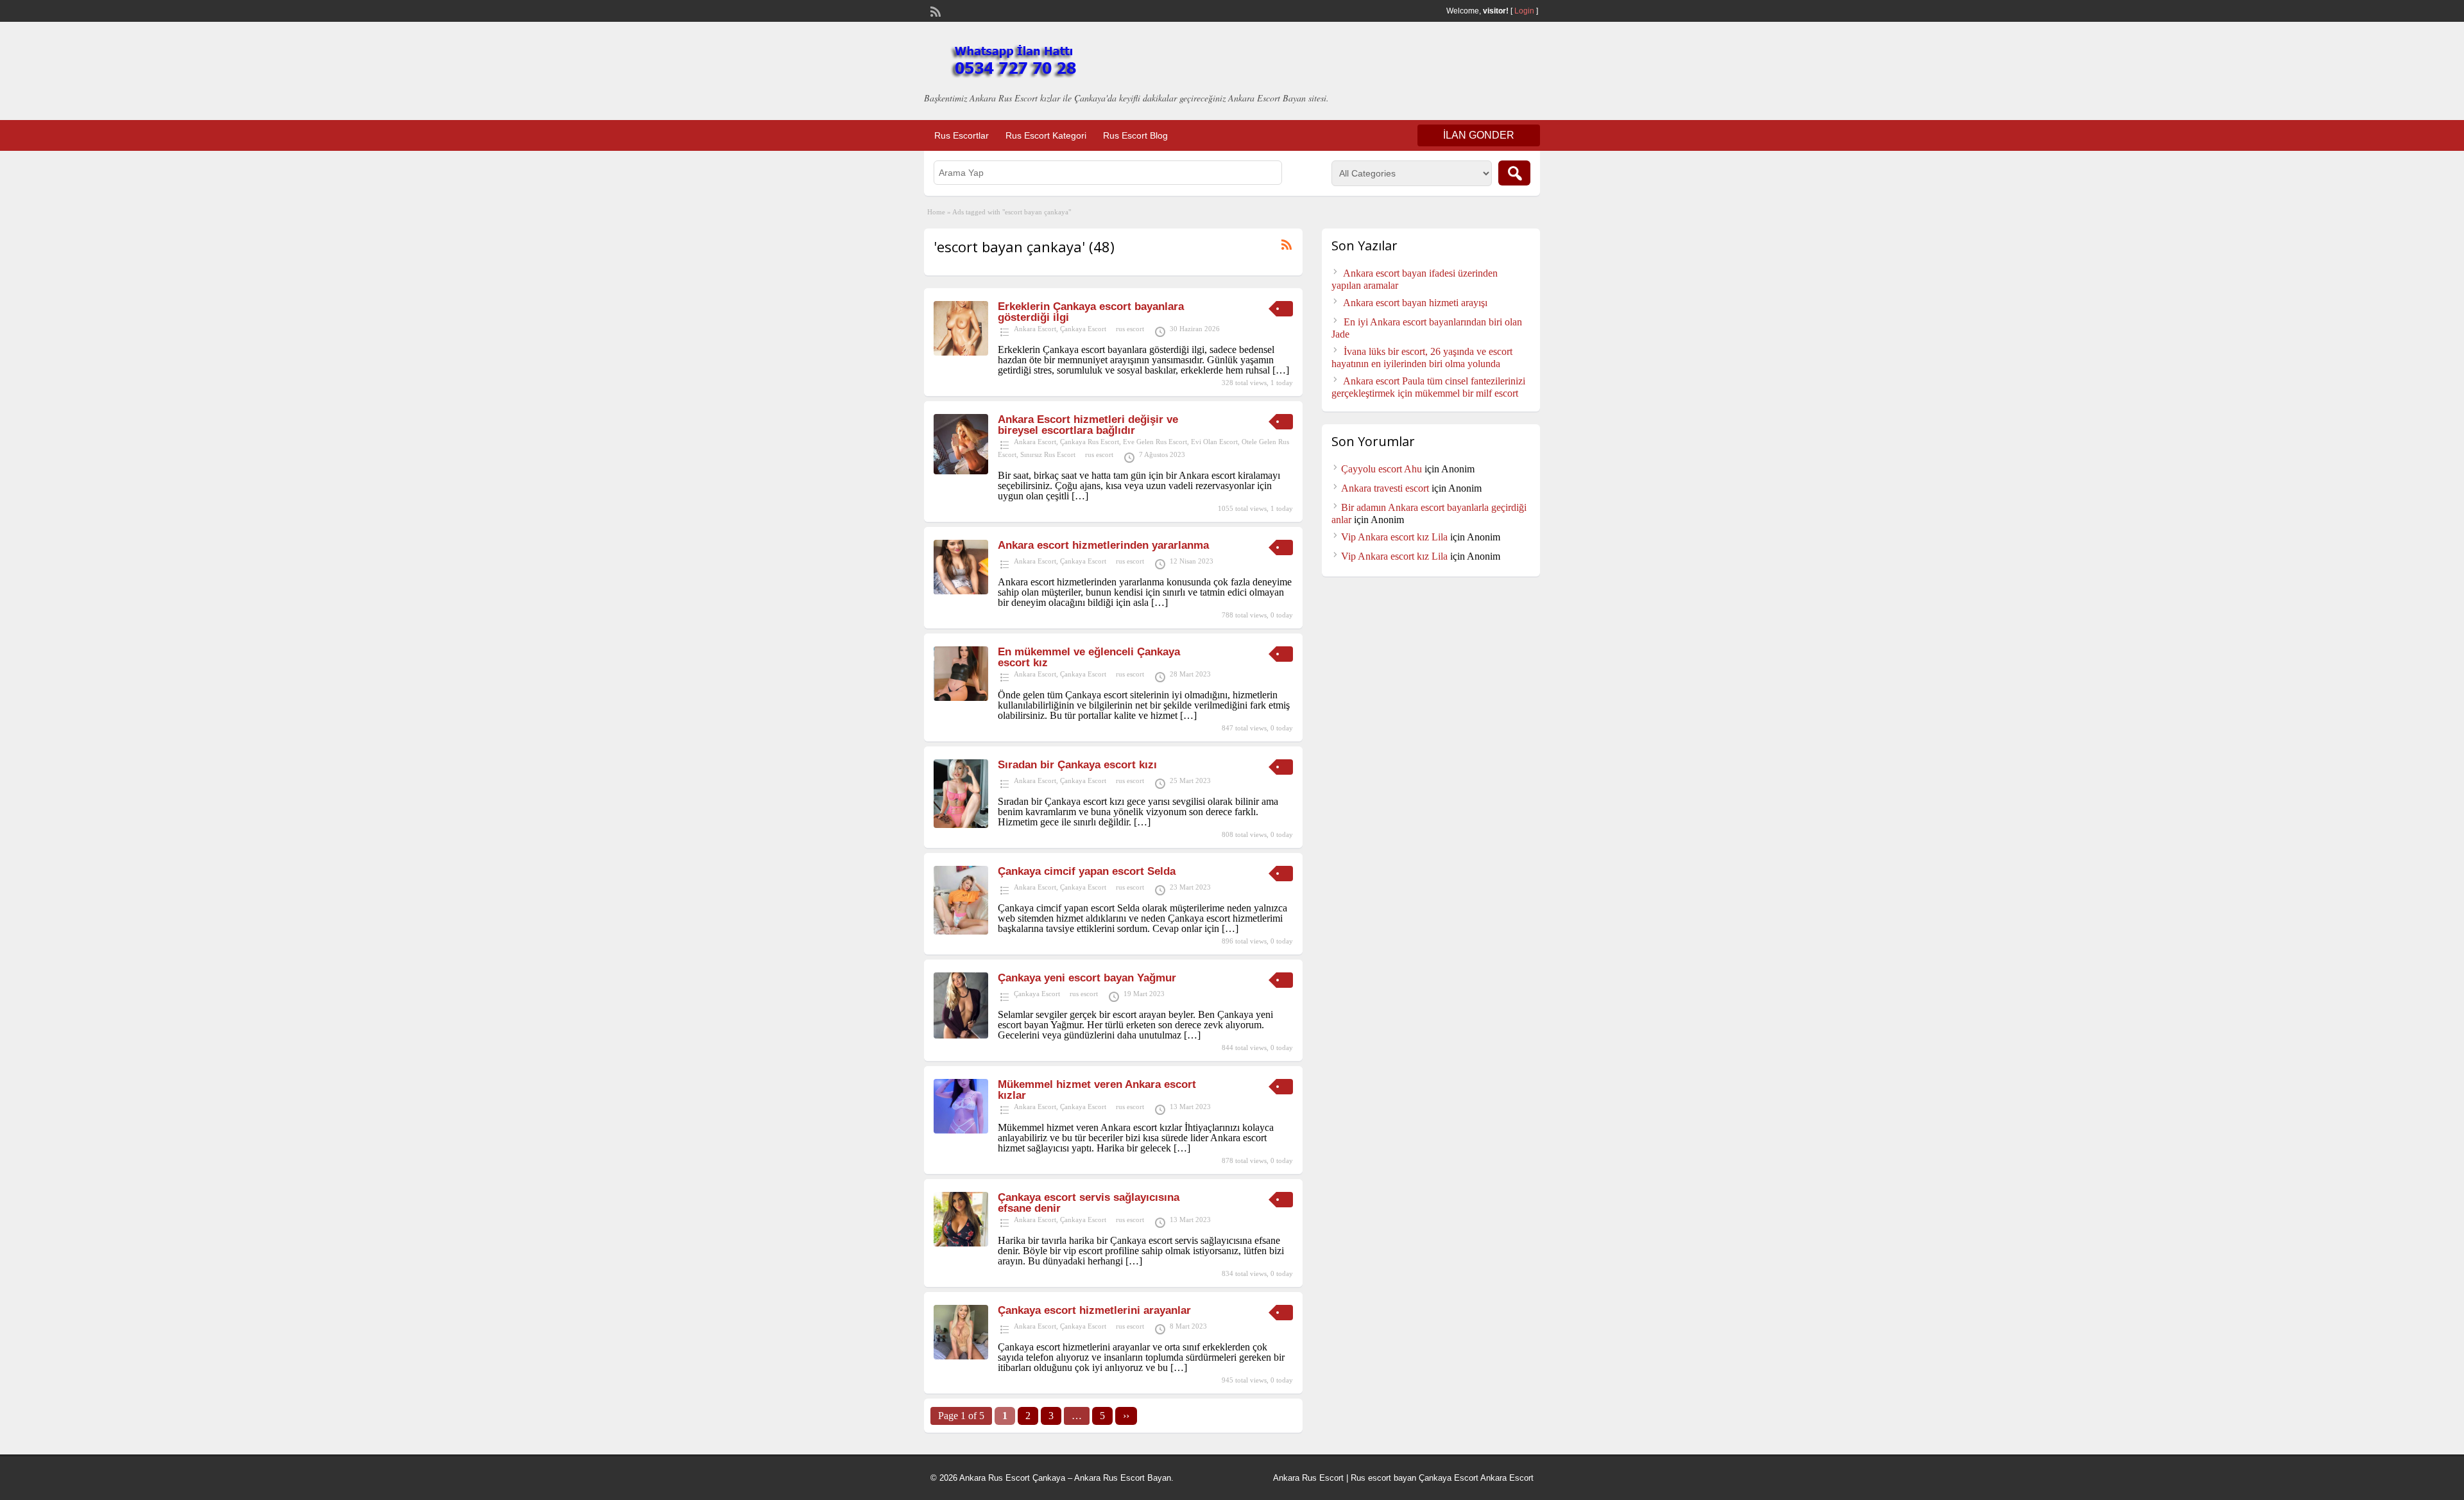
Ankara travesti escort (1385, 488)
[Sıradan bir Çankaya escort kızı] (961, 824)
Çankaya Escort (1083, 329)
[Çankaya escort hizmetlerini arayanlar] (961, 1356)
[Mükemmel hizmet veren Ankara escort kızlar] (961, 1130)
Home (936, 212)
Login (1524, 11)
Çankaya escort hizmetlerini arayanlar (1094, 1310)
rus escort (1130, 329)
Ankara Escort (1035, 329)
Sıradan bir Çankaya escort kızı (1077, 765)
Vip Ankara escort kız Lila (1394, 537)
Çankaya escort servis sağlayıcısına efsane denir (1089, 1203)
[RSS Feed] (934, 10)
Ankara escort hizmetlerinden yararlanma (1103, 545)
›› (1126, 1416)
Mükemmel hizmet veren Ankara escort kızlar (1097, 1090)
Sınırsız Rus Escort (1048, 454)
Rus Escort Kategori (1046, 135)
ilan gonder (1479, 135)
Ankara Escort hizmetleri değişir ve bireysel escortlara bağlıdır (1088, 425)
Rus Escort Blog (1135, 135)
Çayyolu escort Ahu (1382, 469)
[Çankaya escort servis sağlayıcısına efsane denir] (961, 1243)
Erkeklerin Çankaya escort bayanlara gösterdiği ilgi (1091, 312)
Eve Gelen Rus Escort (1155, 442)
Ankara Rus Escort (1308, 1478)
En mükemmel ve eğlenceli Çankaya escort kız (1089, 657)
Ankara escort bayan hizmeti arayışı (1415, 303)
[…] (1281, 370)
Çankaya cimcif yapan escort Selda (1087, 871)
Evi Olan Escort (1214, 442)
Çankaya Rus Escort (1090, 442)
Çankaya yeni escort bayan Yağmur (1087, 978)
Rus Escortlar (962, 135)
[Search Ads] (1514, 173)
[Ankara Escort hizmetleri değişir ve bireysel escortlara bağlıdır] (961, 471)
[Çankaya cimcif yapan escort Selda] (961, 931)
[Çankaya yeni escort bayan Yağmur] (961, 1035)
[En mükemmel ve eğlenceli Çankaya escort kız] (961, 697)
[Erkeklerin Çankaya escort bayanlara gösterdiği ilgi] (961, 352)
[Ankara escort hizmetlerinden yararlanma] (961, 591)
